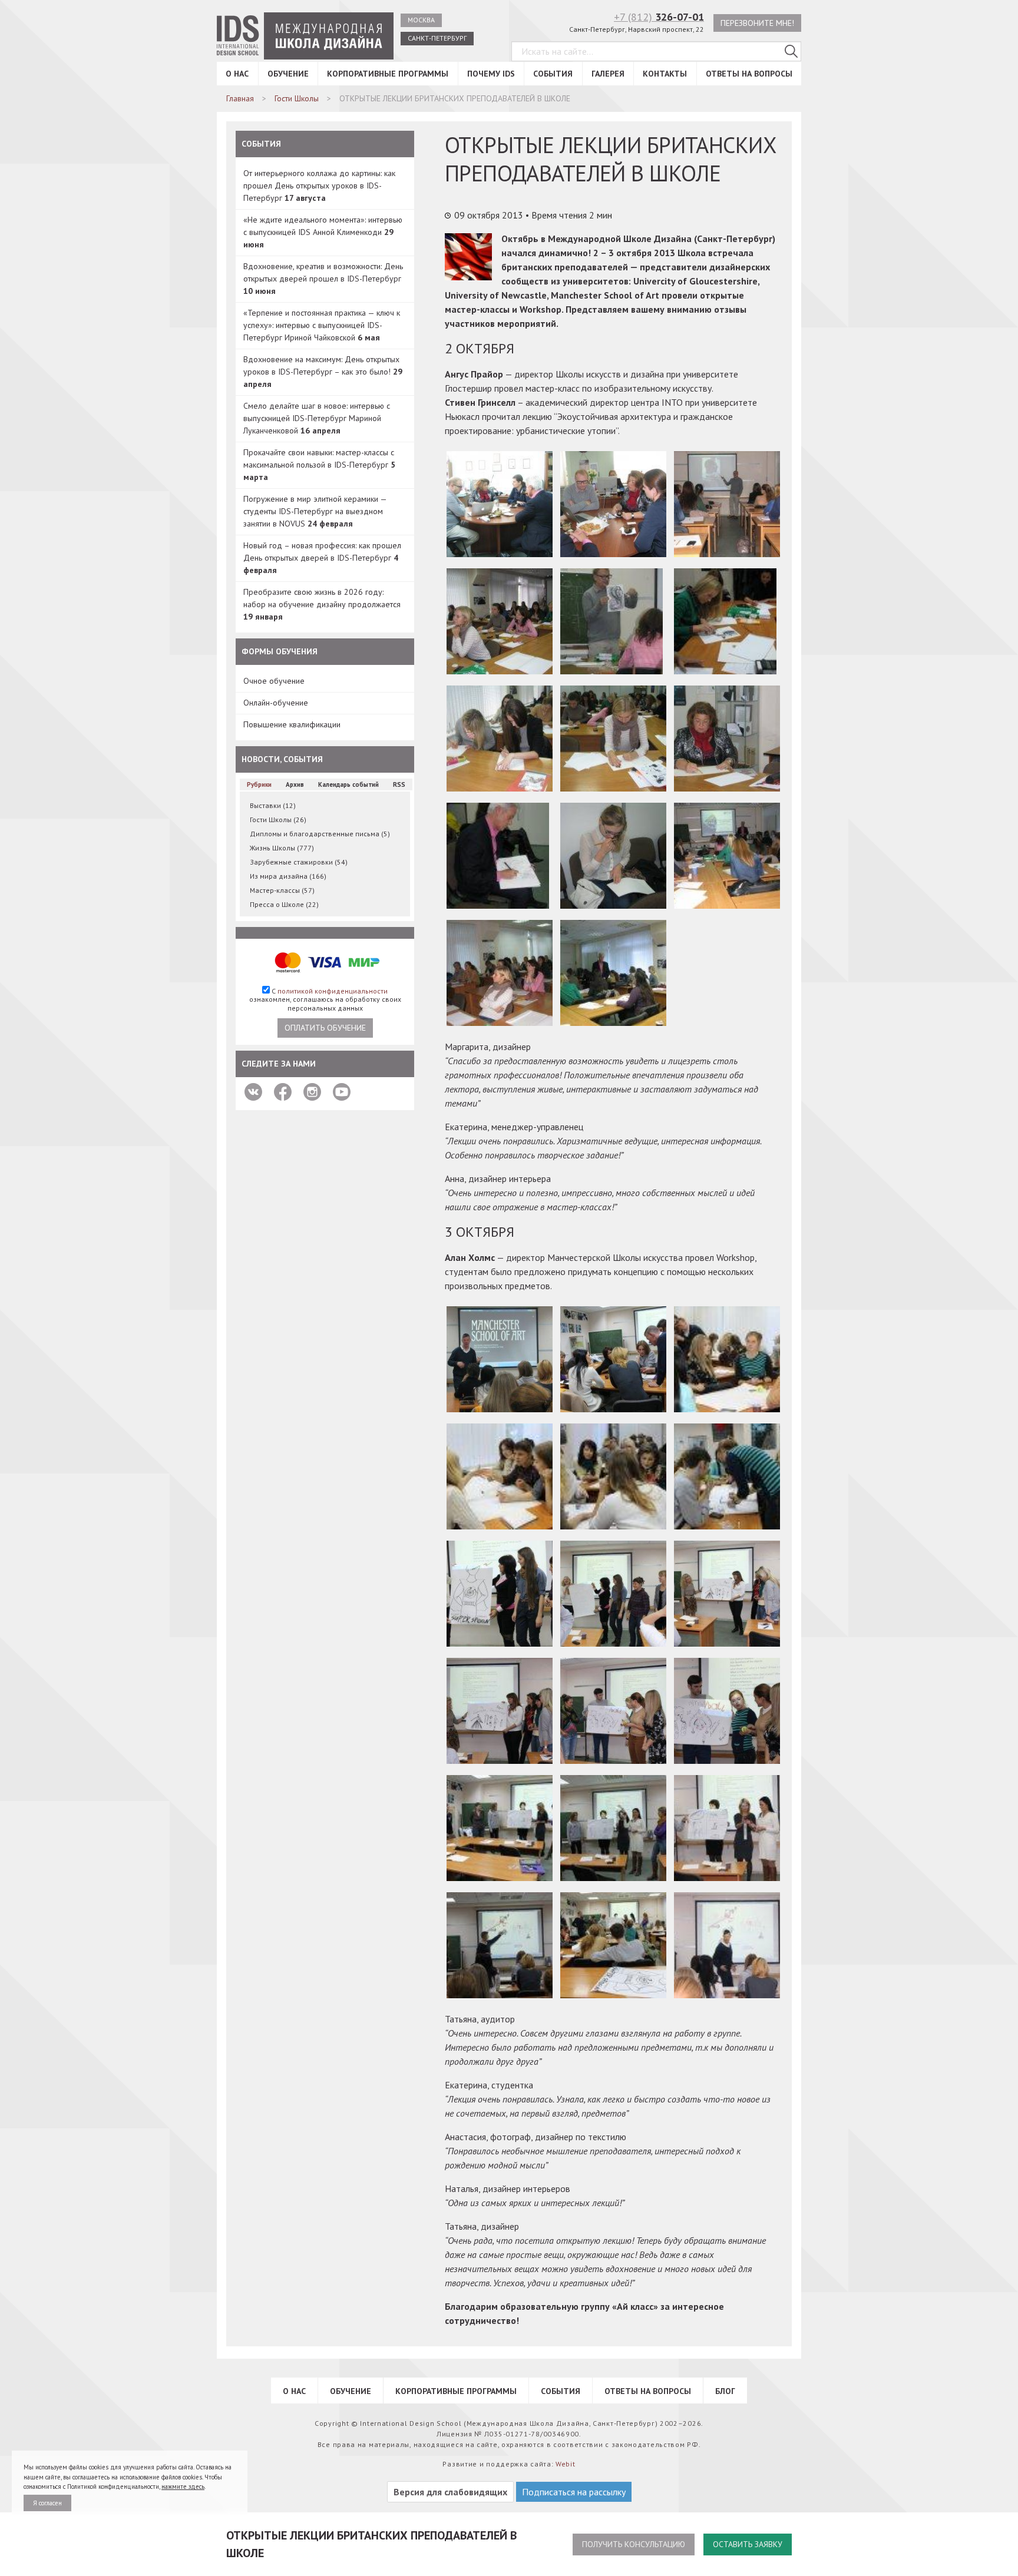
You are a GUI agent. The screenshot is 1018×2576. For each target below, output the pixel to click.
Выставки (273, 805)
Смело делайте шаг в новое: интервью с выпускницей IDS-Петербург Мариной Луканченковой (317, 418)
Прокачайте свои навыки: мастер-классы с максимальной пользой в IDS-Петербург (319, 465)
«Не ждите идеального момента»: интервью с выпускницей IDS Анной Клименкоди (323, 232)
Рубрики (259, 784)
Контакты (665, 74)
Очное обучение (274, 681)
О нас (237, 74)
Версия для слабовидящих (450, 2492)
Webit (566, 2464)
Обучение (288, 74)
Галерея (608, 74)
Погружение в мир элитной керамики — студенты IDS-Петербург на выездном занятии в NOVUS (315, 511)
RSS (399, 784)
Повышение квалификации (292, 724)
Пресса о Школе (284, 904)
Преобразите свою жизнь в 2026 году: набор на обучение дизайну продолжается (322, 604)
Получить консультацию (634, 2544)
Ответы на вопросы (749, 74)
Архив (295, 784)
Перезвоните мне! (757, 23)
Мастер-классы (282, 890)
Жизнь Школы (282, 848)
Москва (421, 20)
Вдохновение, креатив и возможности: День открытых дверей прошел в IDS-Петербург (323, 279)
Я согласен (47, 2503)
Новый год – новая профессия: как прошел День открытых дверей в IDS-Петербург (322, 558)
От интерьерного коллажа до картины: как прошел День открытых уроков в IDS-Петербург (319, 186)
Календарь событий (348, 784)
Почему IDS (491, 74)
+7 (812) (659, 17)
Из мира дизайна (288, 876)
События (553, 74)
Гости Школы (278, 820)
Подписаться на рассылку (574, 2492)
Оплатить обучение (325, 1028)
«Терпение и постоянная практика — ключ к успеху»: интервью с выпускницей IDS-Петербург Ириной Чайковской (322, 325)
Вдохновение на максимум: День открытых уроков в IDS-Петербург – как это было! (323, 372)
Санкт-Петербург (437, 38)
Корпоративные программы (388, 74)
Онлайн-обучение (276, 703)
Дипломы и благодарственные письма (320, 834)
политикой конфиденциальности (333, 991)
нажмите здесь (183, 2486)
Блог (725, 2391)
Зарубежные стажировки (299, 862)
